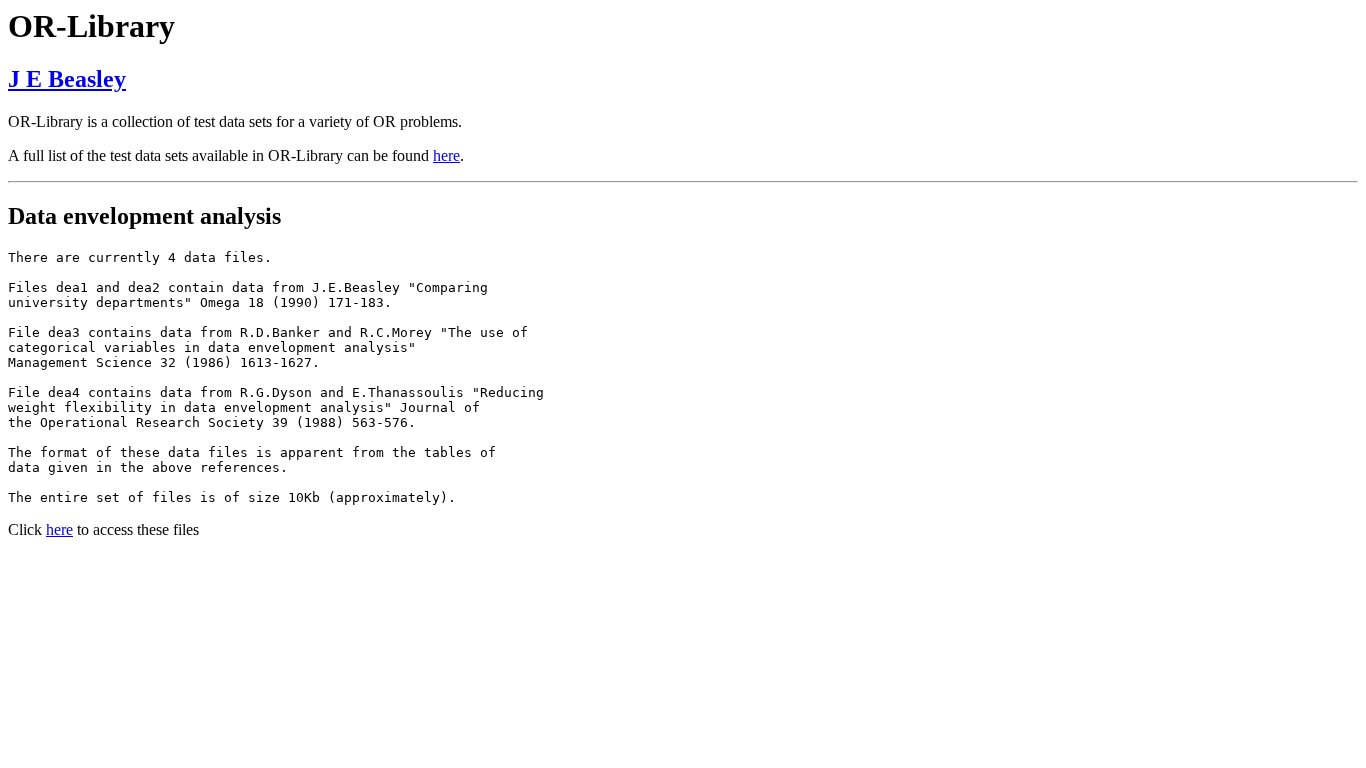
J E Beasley (67, 79)
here (446, 155)
